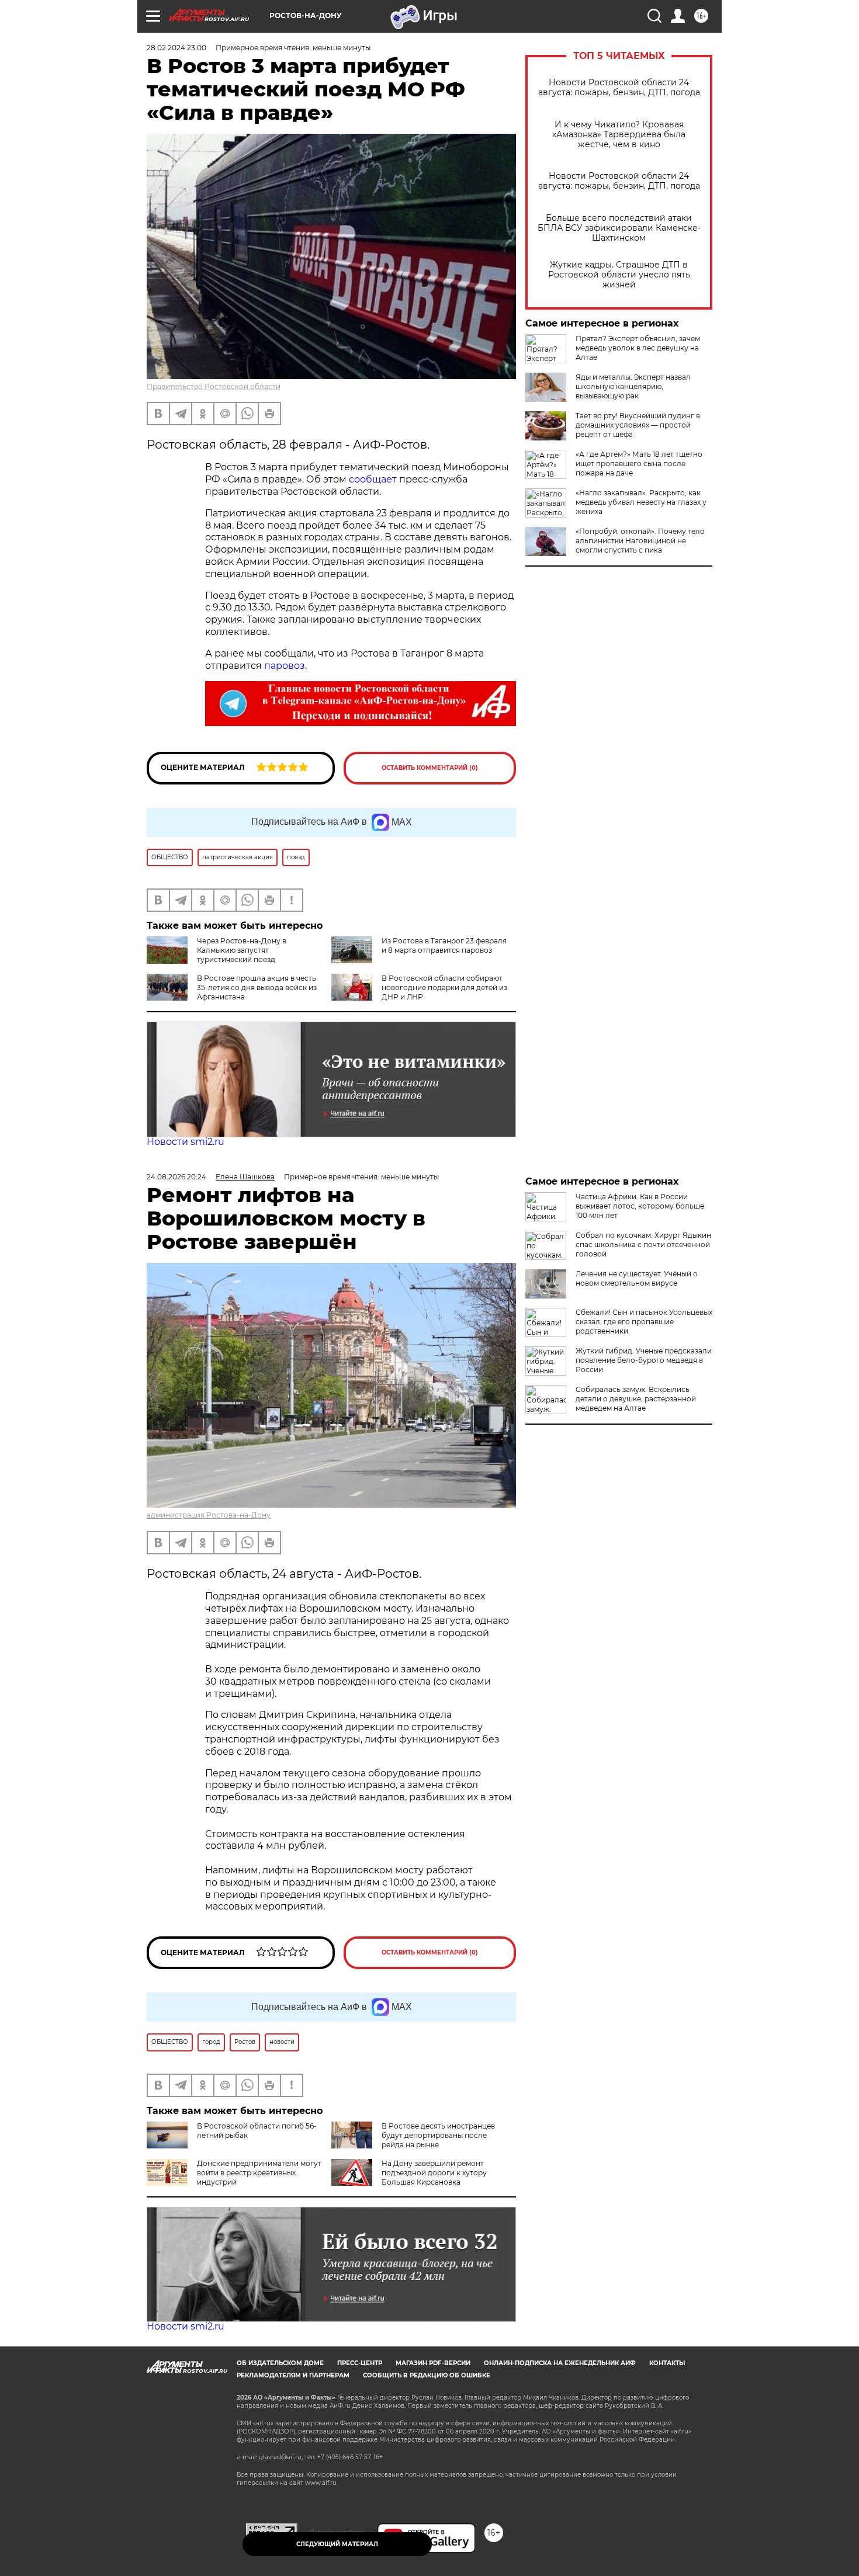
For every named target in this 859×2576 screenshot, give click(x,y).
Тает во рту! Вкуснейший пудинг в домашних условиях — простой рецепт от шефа (638, 425)
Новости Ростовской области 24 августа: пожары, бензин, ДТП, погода (619, 88)
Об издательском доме (280, 2363)
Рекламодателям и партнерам (293, 2375)
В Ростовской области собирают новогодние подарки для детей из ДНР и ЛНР (444, 987)
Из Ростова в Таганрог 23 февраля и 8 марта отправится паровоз (444, 945)
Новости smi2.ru (186, 1142)
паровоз (285, 666)
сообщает (373, 479)
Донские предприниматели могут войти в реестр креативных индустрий (259, 2173)
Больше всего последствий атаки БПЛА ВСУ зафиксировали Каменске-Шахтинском (619, 228)
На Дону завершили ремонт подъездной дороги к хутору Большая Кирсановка (434, 2173)
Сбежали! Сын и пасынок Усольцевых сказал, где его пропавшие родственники (644, 1322)
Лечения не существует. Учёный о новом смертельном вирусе (637, 1278)
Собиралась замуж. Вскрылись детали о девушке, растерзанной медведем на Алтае (636, 1399)
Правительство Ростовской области (214, 386)
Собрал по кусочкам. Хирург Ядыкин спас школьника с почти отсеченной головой (643, 1244)
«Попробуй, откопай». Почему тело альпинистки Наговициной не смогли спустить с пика (640, 541)
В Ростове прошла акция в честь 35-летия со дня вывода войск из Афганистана (257, 987)
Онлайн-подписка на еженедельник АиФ (560, 2363)
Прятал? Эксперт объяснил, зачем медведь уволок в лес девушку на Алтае (638, 348)
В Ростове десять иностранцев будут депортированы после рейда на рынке (438, 2135)
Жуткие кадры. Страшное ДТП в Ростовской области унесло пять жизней (619, 275)
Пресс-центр (360, 2363)
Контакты (667, 2363)
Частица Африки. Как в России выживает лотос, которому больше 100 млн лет (640, 1206)
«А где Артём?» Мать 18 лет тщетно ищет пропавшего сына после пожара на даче (639, 464)
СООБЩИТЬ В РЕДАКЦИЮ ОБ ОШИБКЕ (427, 2375)
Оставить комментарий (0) (430, 768)
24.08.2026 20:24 (176, 1177)
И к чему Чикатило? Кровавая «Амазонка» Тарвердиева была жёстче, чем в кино (619, 135)
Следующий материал (337, 2544)
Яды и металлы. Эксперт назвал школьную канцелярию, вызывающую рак (633, 386)
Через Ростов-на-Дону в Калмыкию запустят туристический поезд (242, 950)
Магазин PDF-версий (433, 2363)
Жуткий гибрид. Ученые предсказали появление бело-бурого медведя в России (644, 1360)
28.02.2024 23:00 (176, 48)
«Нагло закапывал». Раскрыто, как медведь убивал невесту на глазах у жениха (641, 502)
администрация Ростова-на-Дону (209, 1515)
